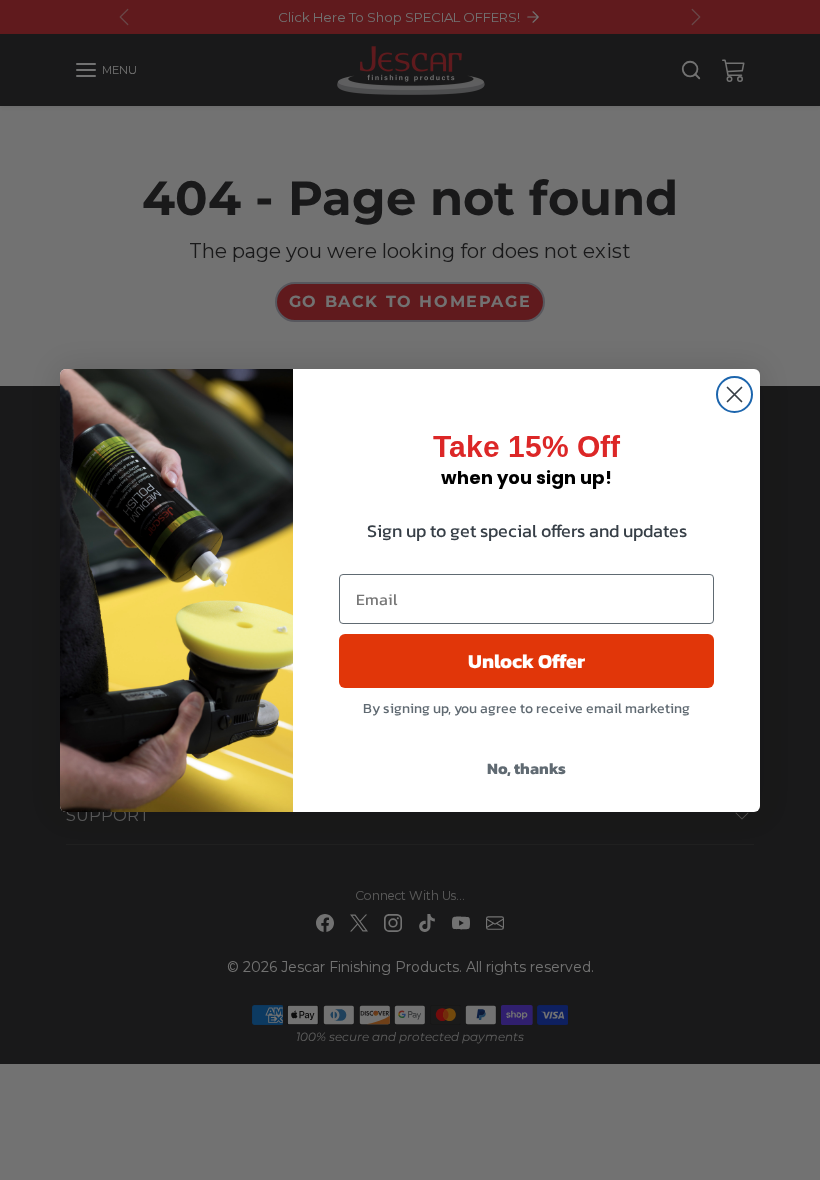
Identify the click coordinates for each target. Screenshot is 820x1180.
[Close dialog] (734, 394)
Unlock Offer (526, 661)
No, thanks (526, 768)
